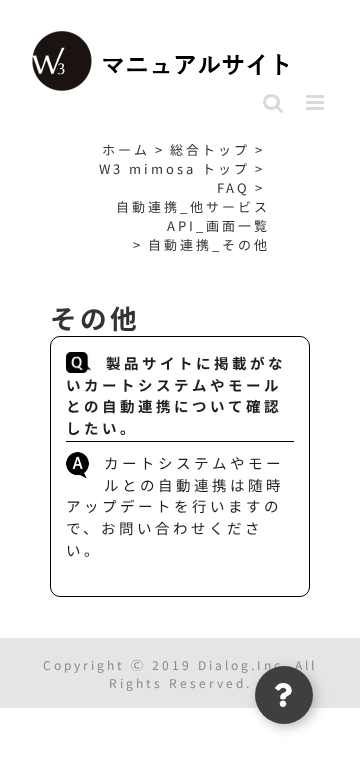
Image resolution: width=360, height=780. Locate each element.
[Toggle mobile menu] (318, 102)
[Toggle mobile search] (274, 102)
